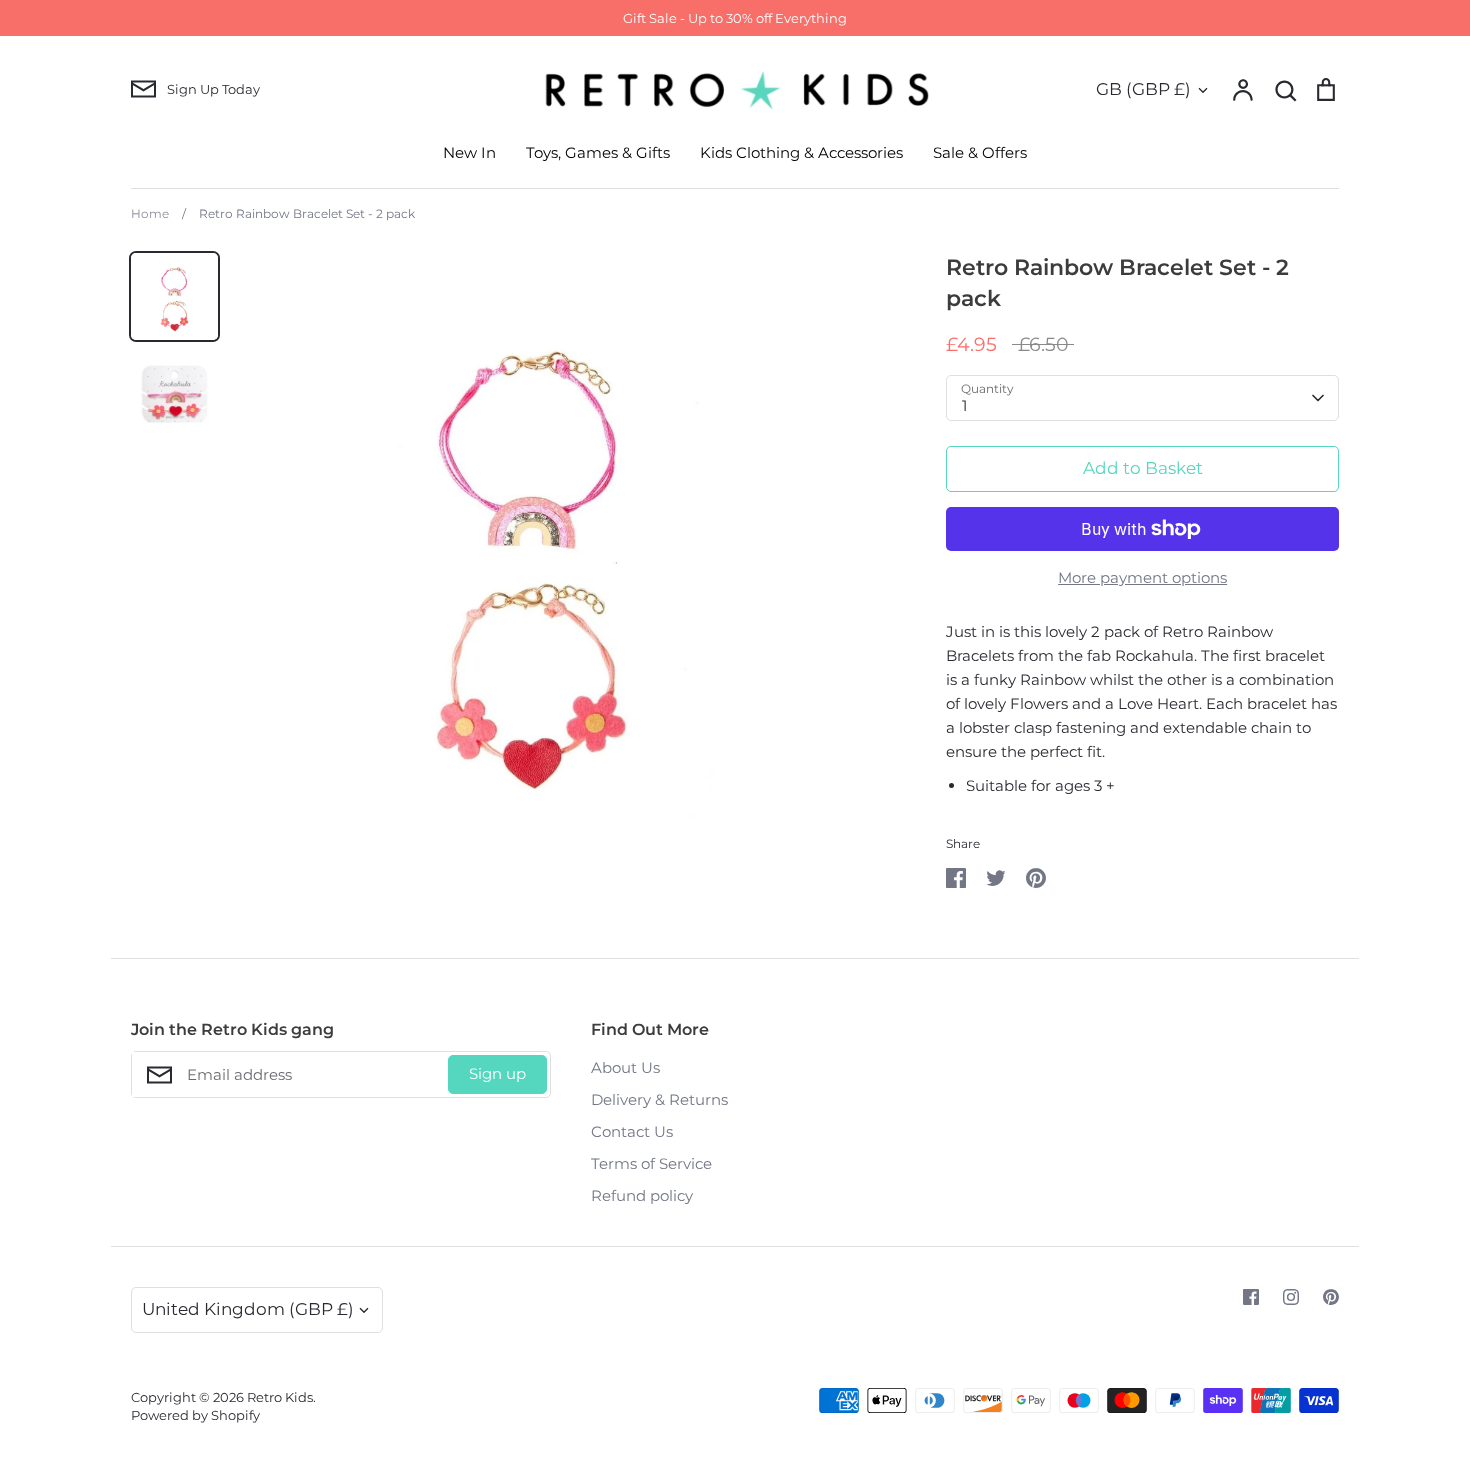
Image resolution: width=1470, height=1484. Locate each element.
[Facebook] (1251, 1297)
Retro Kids (280, 1397)
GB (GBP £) (1143, 89)
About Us (625, 1067)
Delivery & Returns (659, 1099)
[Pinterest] (1331, 1297)
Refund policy (642, 1195)
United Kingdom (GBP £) (248, 1309)
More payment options (1142, 577)
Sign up (497, 1073)
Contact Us (632, 1131)
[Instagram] (1291, 1297)
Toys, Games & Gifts (598, 152)
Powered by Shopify (195, 1415)
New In (469, 152)
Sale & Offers (980, 152)
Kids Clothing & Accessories (801, 152)
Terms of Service (651, 1163)
